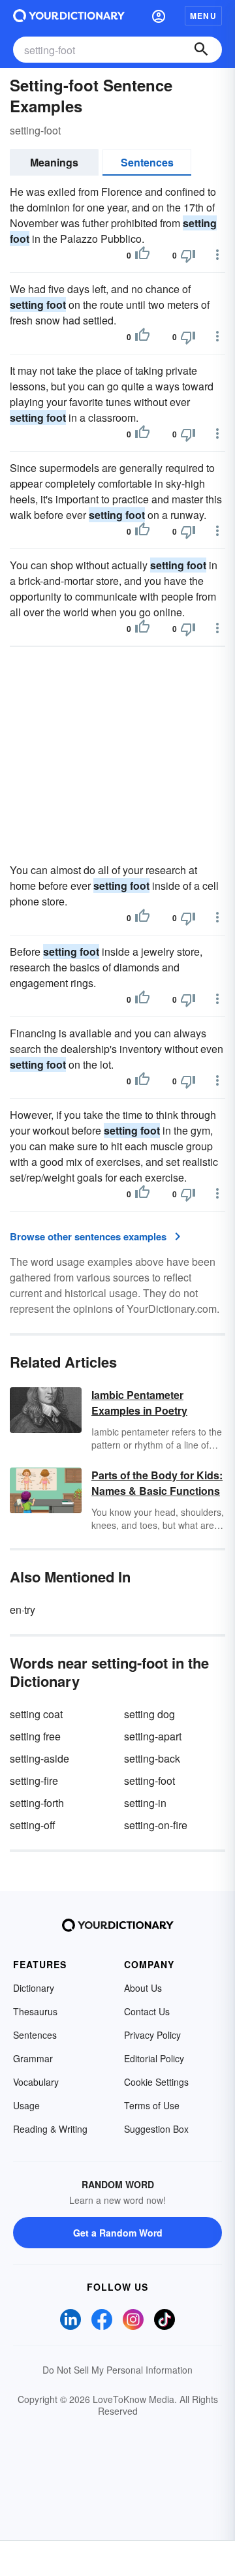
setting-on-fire (156, 1825)
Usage (26, 2105)
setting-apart (153, 1736)
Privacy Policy (152, 2035)
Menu (203, 16)
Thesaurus (35, 2011)
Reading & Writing (50, 2129)
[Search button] (201, 50)
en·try (23, 1610)
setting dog (149, 1714)
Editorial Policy (154, 2058)
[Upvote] (142, 255)
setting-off (33, 1825)
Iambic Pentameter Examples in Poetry (139, 1403)
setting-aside (39, 1758)
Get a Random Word (118, 2233)
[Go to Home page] (69, 16)
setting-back (152, 1758)
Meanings (54, 162)
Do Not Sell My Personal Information (117, 2370)
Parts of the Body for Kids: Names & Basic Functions (157, 1483)
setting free (35, 1736)
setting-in (145, 1803)
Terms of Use (152, 2105)
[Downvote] (188, 255)
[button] (159, 16)
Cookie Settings (156, 2082)
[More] (217, 255)
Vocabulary (36, 2082)
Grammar (33, 2058)
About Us (143, 1988)
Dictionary (34, 1988)
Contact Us (147, 2011)
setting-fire (34, 1781)
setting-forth (37, 1803)
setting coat (36, 1714)
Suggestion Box (156, 2129)
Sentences (147, 162)
